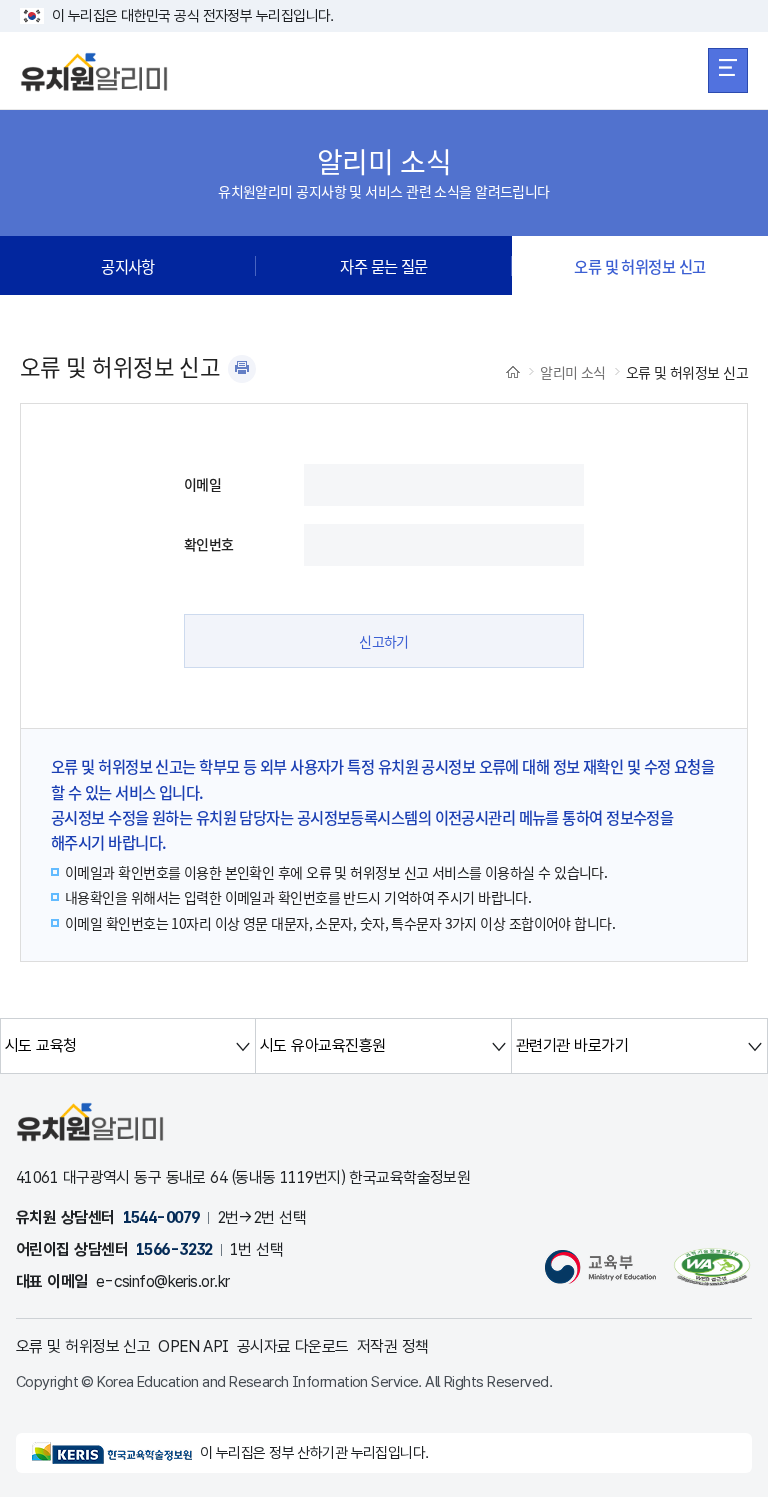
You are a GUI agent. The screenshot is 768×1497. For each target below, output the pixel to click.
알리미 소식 (573, 372)
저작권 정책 (393, 1346)
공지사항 (128, 266)
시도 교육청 (41, 1045)
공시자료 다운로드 (293, 1346)
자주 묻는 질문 (384, 266)
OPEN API (193, 1346)
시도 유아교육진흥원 (322, 1045)
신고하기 (384, 641)
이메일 (202, 484)
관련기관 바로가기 (572, 1045)
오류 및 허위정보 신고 (639, 266)
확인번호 (209, 544)
